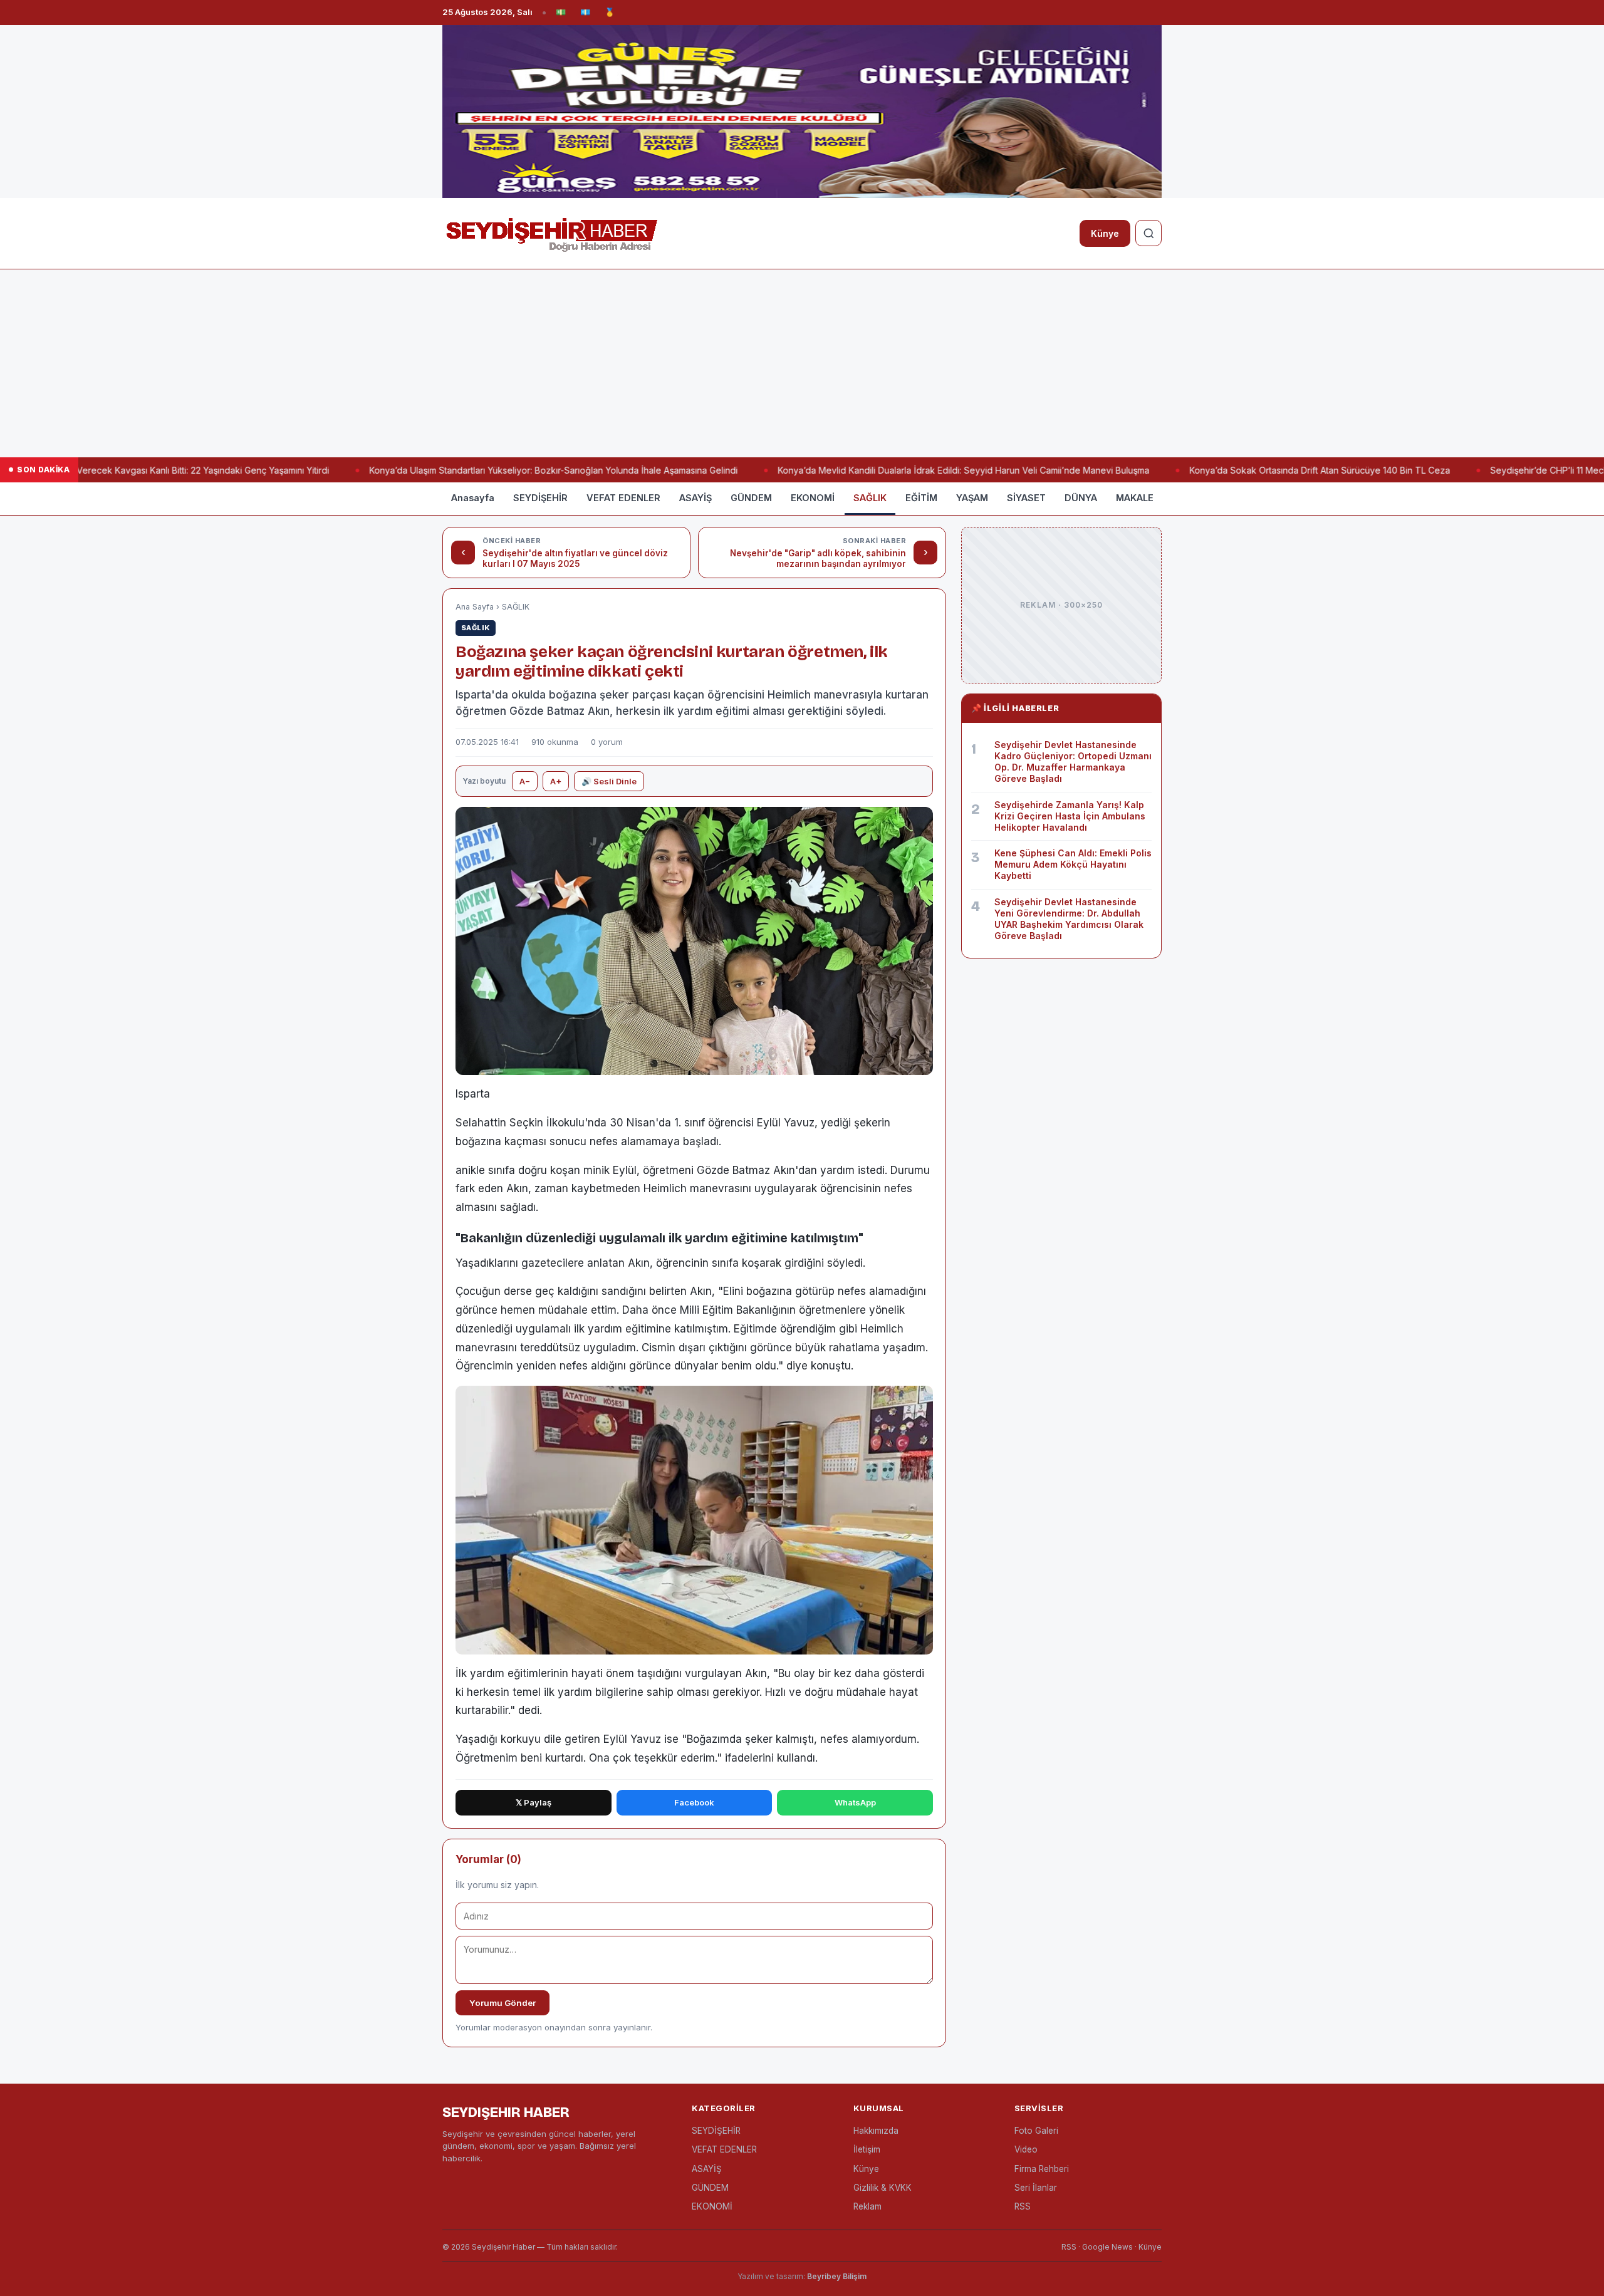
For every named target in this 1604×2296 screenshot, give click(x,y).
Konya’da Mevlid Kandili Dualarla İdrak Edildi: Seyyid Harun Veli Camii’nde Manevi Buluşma (916, 470)
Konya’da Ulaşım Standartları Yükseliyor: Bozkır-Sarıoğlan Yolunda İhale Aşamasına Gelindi (506, 470)
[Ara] (1148, 233)
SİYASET (1026, 498)
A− (525, 781)
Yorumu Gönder (503, 2003)
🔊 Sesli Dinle (609, 781)
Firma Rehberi (1042, 2169)
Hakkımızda (876, 2131)
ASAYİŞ (695, 498)
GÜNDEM (751, 498)
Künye (1105, 233)
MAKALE (1135, 498)
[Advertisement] (802, 363)
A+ (556, 781)
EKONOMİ (813, 498)
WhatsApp (855, 1802)
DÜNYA (1081, 498)
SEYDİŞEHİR (540, 498)
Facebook (694, 1802)
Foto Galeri (1036, 2131)
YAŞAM (972, 498)
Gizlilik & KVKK (883, 2188)
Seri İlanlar (1036, 2188)
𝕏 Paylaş (534, 1802)
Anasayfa (473, 498)
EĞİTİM (921, 498)
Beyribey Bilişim (837, 2276)
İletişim (867, 2149)
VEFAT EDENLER (623, 498)
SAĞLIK (870, 498)
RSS (1023, 2206)
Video (1026, 2149)
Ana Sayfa (475, 607)
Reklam (867, 2206)
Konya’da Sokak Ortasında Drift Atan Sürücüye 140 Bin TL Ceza (1273, 470)
